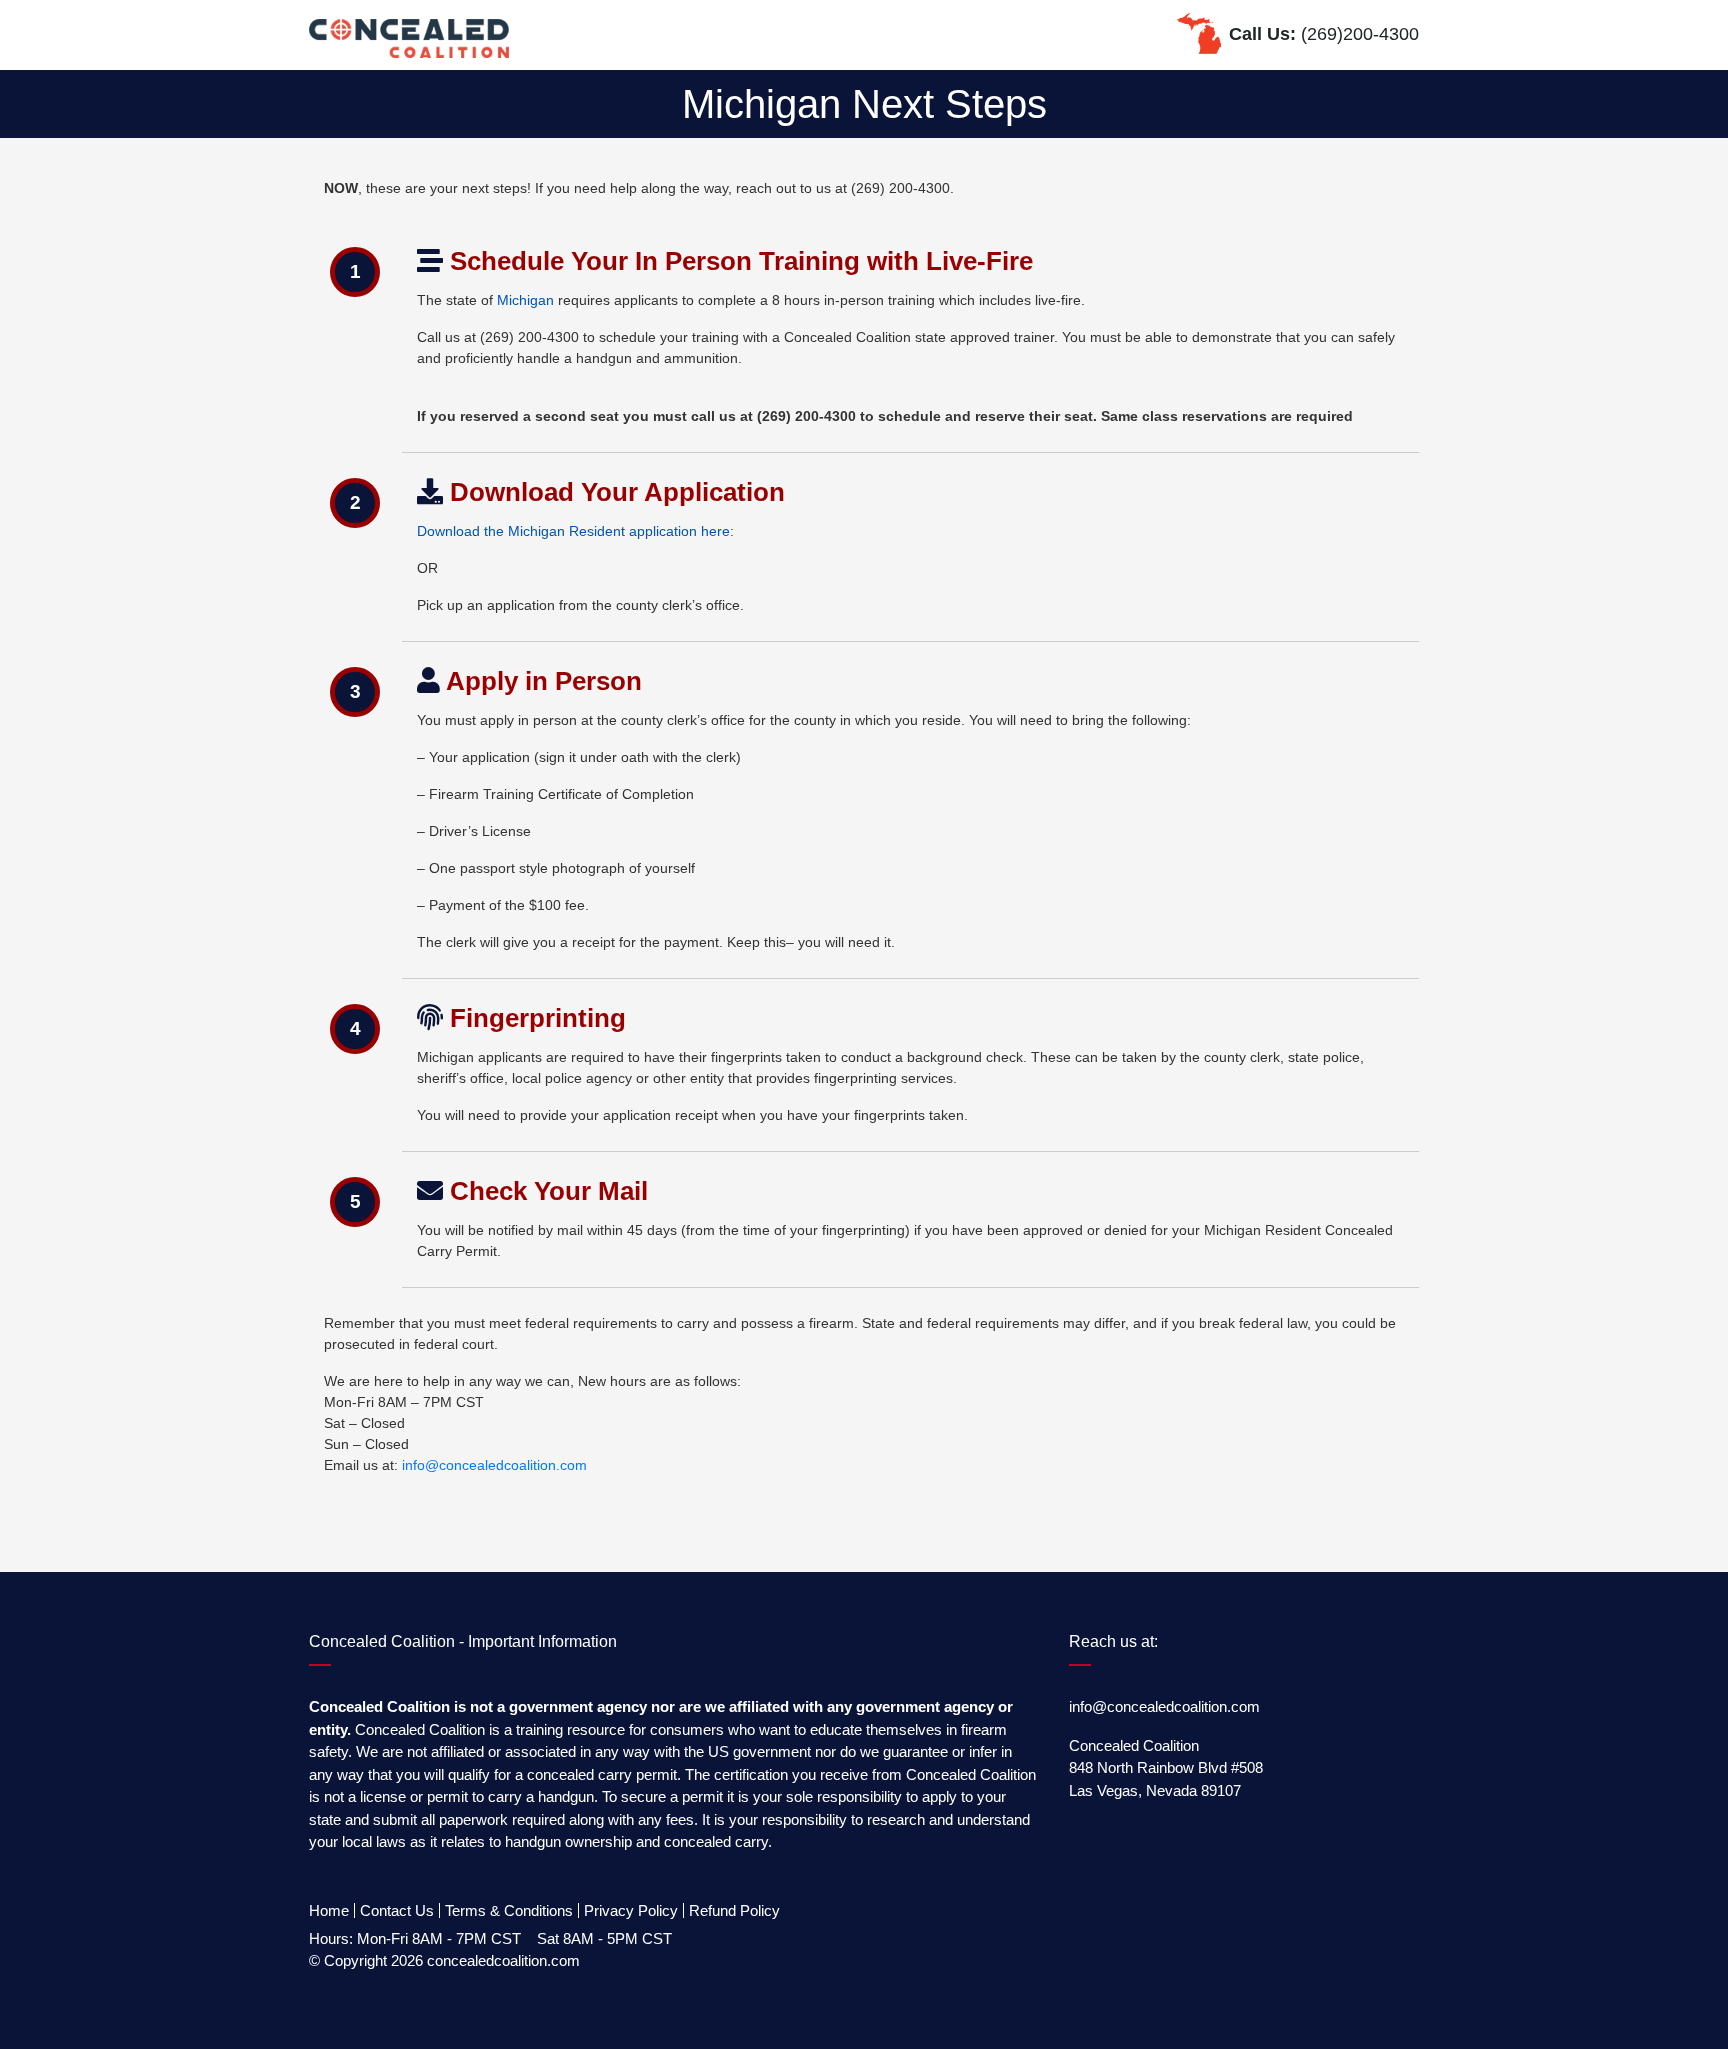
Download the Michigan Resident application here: (575, 531)
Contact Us (397, 1910)
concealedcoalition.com (503, 1960)
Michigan (525, 300)
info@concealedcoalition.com (494, 1465)
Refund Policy (734, 1910)
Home (329, 1910)
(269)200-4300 (1360, 34)
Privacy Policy (631, 1910)
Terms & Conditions (509, 1910)
